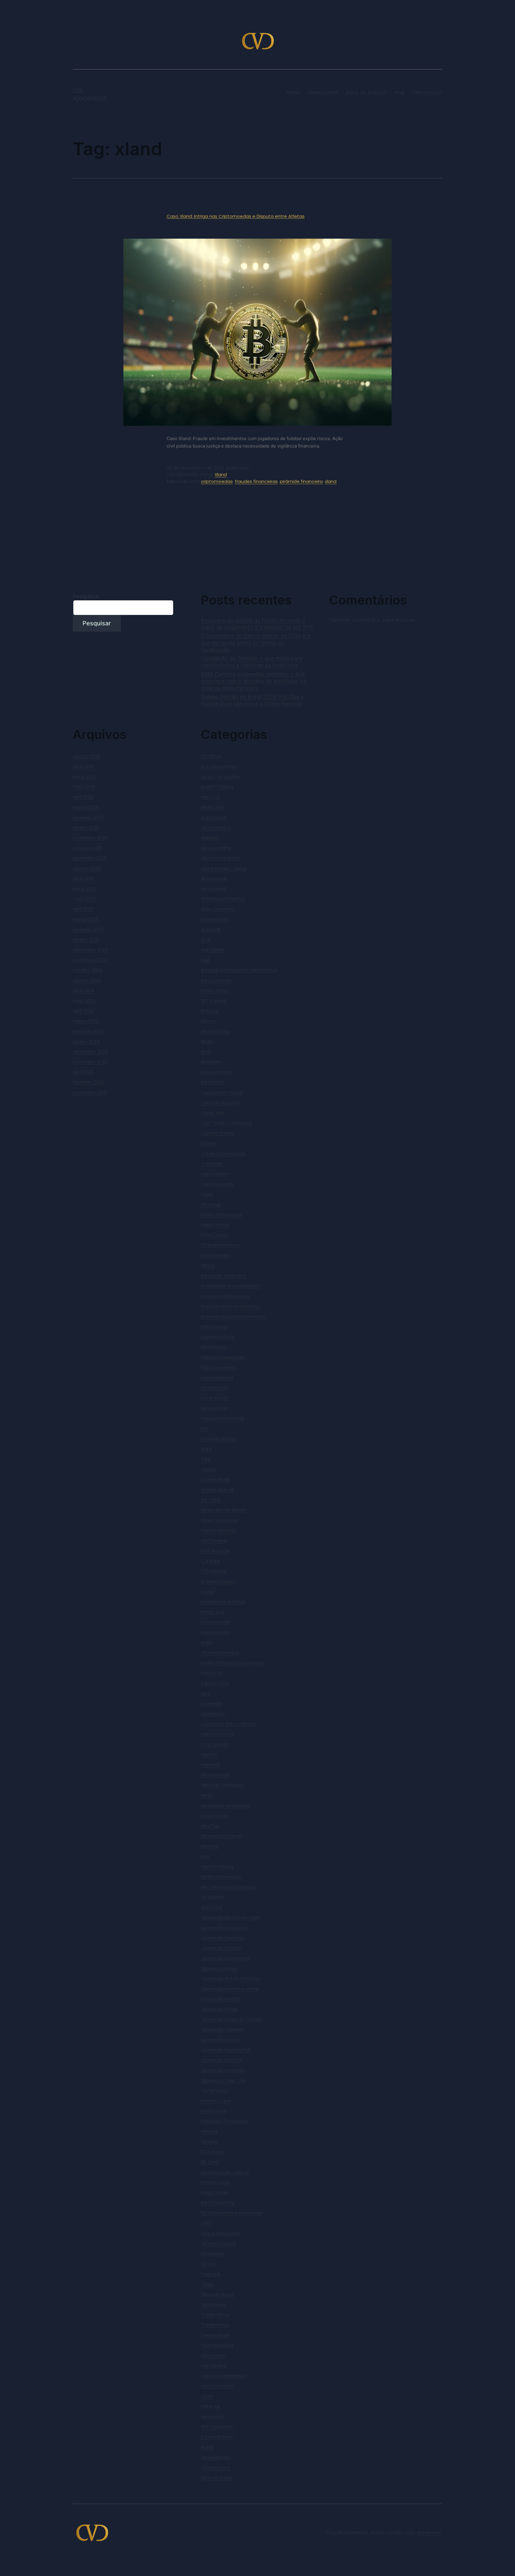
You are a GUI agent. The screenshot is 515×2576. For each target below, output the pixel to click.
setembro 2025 (90, 858)
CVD (77, 90)
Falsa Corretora (218, 1367)
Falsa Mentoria (217, 1378)
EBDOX (208, 1266)
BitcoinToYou (215, 1031)
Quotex (209, 2141)
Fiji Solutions (214, 1408)
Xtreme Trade (216, 2478)
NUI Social (211, 1907)
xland (331, 481)
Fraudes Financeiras (223, 1418)
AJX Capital (214, 817)
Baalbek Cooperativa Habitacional (239, 970)
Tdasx (207, 2284)
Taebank (211, 2274)
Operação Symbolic (223, 2070)
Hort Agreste (215, 1551)
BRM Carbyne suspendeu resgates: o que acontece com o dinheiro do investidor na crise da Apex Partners (253, 681)
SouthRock (213, 2253)
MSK (205, 1856)
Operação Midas (219, 2009)
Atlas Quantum (218, 909)
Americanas (214, 878)
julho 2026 (83, 766)
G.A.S (206, 1449)
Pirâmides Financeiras (225, 2121)
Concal (209, 1143)
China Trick (213, 1113)
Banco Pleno (215, 991)
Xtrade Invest (216, 2467)
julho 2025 (84, 878)
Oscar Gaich (214, 2091)
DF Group (211, 1204)
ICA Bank (210, 1561)
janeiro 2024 (86, 1041)
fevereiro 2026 (88, 817)
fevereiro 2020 (88, 1082)
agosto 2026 (87, 756)
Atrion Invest (215, 919)
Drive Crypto (215, 1235)
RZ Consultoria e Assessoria (232, 2213)
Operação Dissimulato (226, 1958)
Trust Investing (217, 2345)
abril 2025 (83, 909)
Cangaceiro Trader (222, 1092)
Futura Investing (218, 1439)
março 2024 (86, 1021)
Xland (221, 474)
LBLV (205, 1693)
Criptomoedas (217, 1184)
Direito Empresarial (221, 1215)
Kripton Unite (215, 1683)
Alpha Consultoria (221, 858)
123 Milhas (211, 756)
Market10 (211, 1765)
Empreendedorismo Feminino (233, 1316)
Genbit (208, 1469)
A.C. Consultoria (218, 766)
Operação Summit (221, 2060)
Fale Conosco (427, 92)
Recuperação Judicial (225, 2172)
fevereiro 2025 (89, 929)
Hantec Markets (218, 1530)
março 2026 (86, 807)
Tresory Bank (215, 2335)
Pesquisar (86, 596)
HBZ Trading (214, 1541)
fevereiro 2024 (89, 1031)
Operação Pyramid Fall (226, 2050)
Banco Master (216, 980)
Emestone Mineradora (225, 1296)
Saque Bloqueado (221, 2233)
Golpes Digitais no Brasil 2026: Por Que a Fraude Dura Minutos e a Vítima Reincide (252, 700)
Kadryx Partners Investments (233, 1663)
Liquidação (213, 1714)
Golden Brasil (215, 1479)
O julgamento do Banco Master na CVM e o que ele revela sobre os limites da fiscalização (255, 643)
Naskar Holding (217, 1866)
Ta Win (208, 2264)
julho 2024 (84, 991)
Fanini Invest (214, 1388)
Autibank (211, 929)
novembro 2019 (89, 1092)
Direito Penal (215, 1225)
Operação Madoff (221, 1999)
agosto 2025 (87, 868)
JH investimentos (220, 1653)
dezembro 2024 (90, 950)
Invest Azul (213, 1612)
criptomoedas (217, 481)
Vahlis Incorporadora (224, 2376)
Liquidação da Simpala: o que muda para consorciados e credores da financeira (252, 662)
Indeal (208, 1591)
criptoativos (214, 1174)
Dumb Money (215, 1255)
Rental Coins (215, 2182)
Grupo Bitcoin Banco (223, 1510)
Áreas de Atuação (366, 92)
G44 (206, 1459)
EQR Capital (214, 1327)
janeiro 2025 (86, 940)
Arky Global (213, 889)
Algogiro (210, 838)
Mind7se (210, 1826)
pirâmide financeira (301, 481)
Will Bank (210, 2406)
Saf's (206, 2223)
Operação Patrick (220, 2040)
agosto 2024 (87, 980)
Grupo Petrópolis (220, 1520)
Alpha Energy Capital (224, 868)
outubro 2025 (87, 848)
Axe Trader (213, 950)
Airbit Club (212, 807)
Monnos (210, 1846)
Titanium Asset (218, 2294)
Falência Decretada (223, 1357)
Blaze (207, 1041)
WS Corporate (217, 2427)
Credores (211, 1164)
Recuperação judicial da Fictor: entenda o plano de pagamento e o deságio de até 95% (257, 624)
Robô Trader (215, 2192)
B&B (205, 960)
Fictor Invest (214, 1398)
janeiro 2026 (86, 828)
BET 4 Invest (214, 1001)
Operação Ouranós (222, 2029)
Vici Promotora (217, 2386)
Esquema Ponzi (218, 1337)
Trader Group (216, 2315)
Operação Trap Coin (224, 2080)
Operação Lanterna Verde (230, 1989)
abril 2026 (83, 797)
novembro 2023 (90, 1062)
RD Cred (210, 2162)
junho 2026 (84, 777)
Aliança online (216, 848)
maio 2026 (84, 787)
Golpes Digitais (217, 1490)
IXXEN (207, 1642)
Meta (207, 1795)
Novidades (213, 1897)
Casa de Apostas (220, 1103)
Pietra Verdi (214, 2111)
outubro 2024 (87, 970)
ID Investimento (218, 1581)
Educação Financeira (224, 1276)
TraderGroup (215, 2325)
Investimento (216, 1632)
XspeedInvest (216, 2457)
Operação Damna (221, 1948)
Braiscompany (217, 1072)
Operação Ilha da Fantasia (230, 1978)
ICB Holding (213, 1571)
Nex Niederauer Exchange (229, 1887)
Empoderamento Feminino (230, 1306)
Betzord (210, 1011)
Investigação (215, 1622)
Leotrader (212, 1703)
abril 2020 (83, 1072)
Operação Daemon (222, 1938)
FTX (205, 1428)
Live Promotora (218, 1734)
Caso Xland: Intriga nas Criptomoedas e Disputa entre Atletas (236, 216)
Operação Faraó (219, 1968)
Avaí (206, 940)
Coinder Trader (218, 1133)
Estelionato (213, 1347)
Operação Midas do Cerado (232, 2019)
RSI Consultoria (217, 2203)
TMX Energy (213, 2304)
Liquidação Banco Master (229, 1724)
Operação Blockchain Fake (230, 1917)
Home (293, 92)
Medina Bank (215, 1775)
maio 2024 (84, 1001)
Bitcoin (208, 1021)
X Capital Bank (217, 2437)
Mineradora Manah (221, 1836)
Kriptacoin (212, 1673)
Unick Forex (213, 2355)
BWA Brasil (212, 1082)
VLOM (207, 2396)
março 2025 (86, 919)
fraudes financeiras (256, 481)
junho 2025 (84, 889)
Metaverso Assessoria (225, 1805)
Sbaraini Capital (218, 2243)
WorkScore (213, 2416)
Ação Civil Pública (220, 777)
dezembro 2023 (90, 1052)
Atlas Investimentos (223, 899)
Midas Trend (214, 1816)
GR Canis (211, 1500)
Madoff (209, 1754)
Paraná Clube (216, 2101)
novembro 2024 (90, 960)
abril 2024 (83, 1011)
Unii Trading (214, 2366)
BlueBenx (211, 1062)
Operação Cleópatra (224, 1928)
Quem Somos (323, 92)
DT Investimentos (220, 1245)
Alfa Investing (216, 828)
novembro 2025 (90, 838)
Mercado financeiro (222, 1785)
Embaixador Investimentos (230, 1286)
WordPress (429, 2533)
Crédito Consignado (224, 1153)
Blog (399, 92)
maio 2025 (84, 899)
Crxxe (207, 1194)
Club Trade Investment (227, 1123)
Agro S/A (211, 797)
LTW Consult (215, 1744)
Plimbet (209, 2131)
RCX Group (213, 2152)
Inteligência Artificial (223, 1602)
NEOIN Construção (221, 1877)
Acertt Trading (217, 787)
